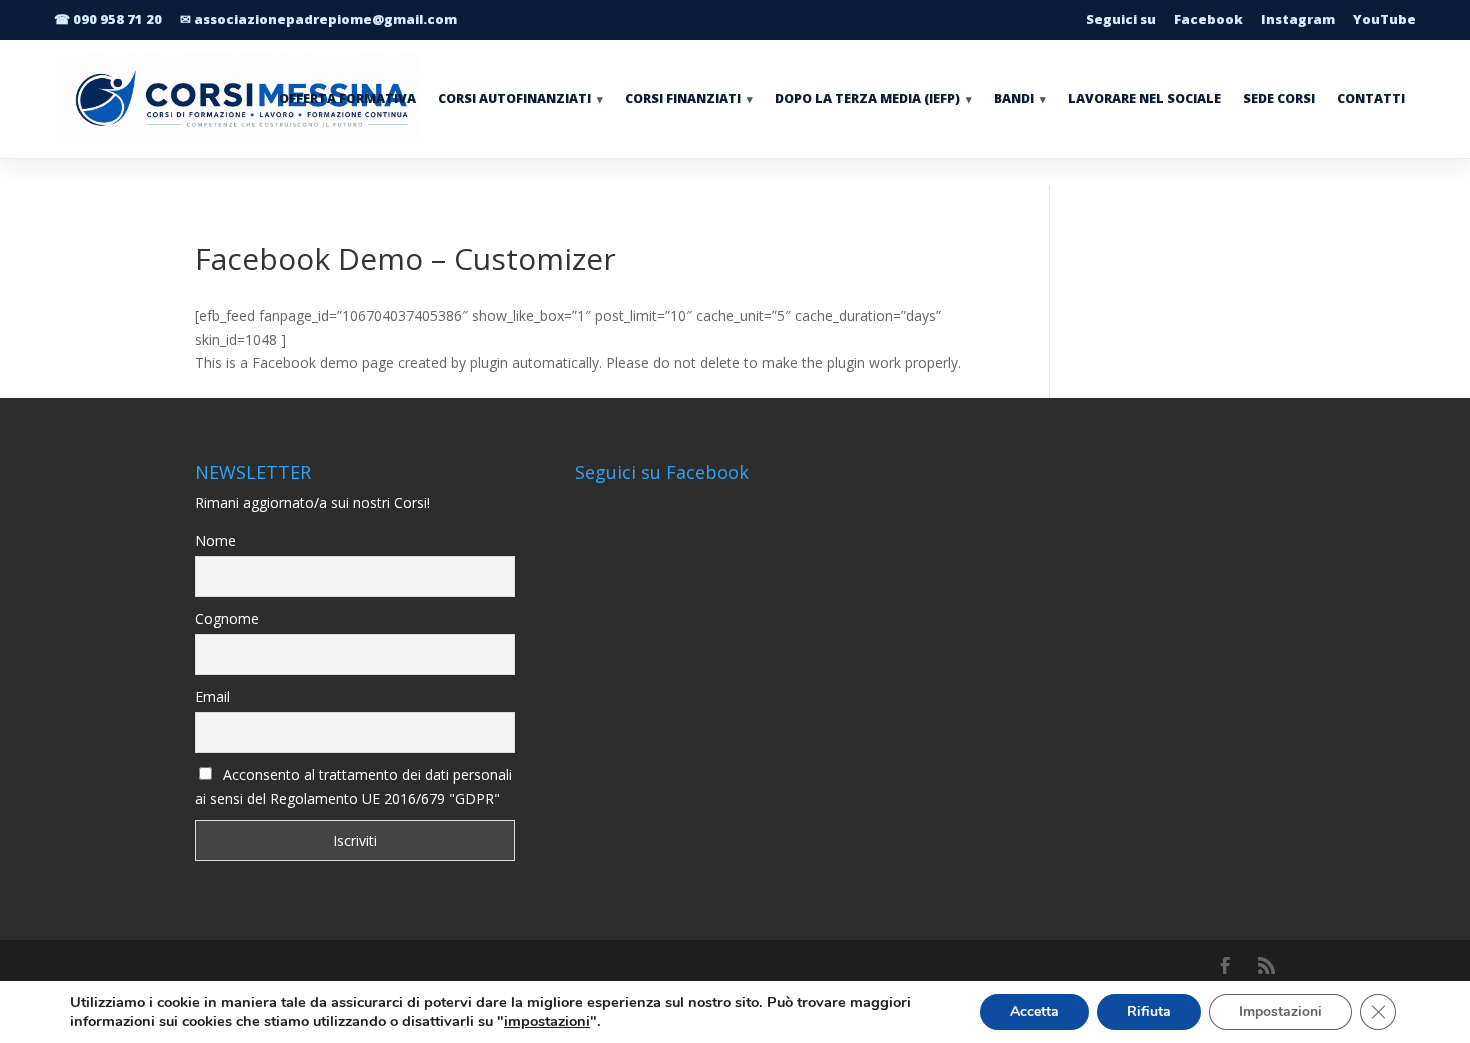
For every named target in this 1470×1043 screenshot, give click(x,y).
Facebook (1208, 19)
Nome (215, 540)
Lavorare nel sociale (1144, 98)
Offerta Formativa (347, 98)
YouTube (1384, 19)
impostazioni (547, 1021)
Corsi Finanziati (689, 98)
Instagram (1298, 19)
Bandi (1020, 98)
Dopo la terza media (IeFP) (873, 98)
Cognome (227, 618)
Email (212, 696)
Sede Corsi (1279, 98)
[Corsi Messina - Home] (249, 99)
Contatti (1371, 98)
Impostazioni (1280, 1011)
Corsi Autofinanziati (520, 98)
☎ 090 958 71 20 (108, 19)
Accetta (1034, 1011)
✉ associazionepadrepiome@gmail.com (318, 19)
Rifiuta (1149, 1011)
